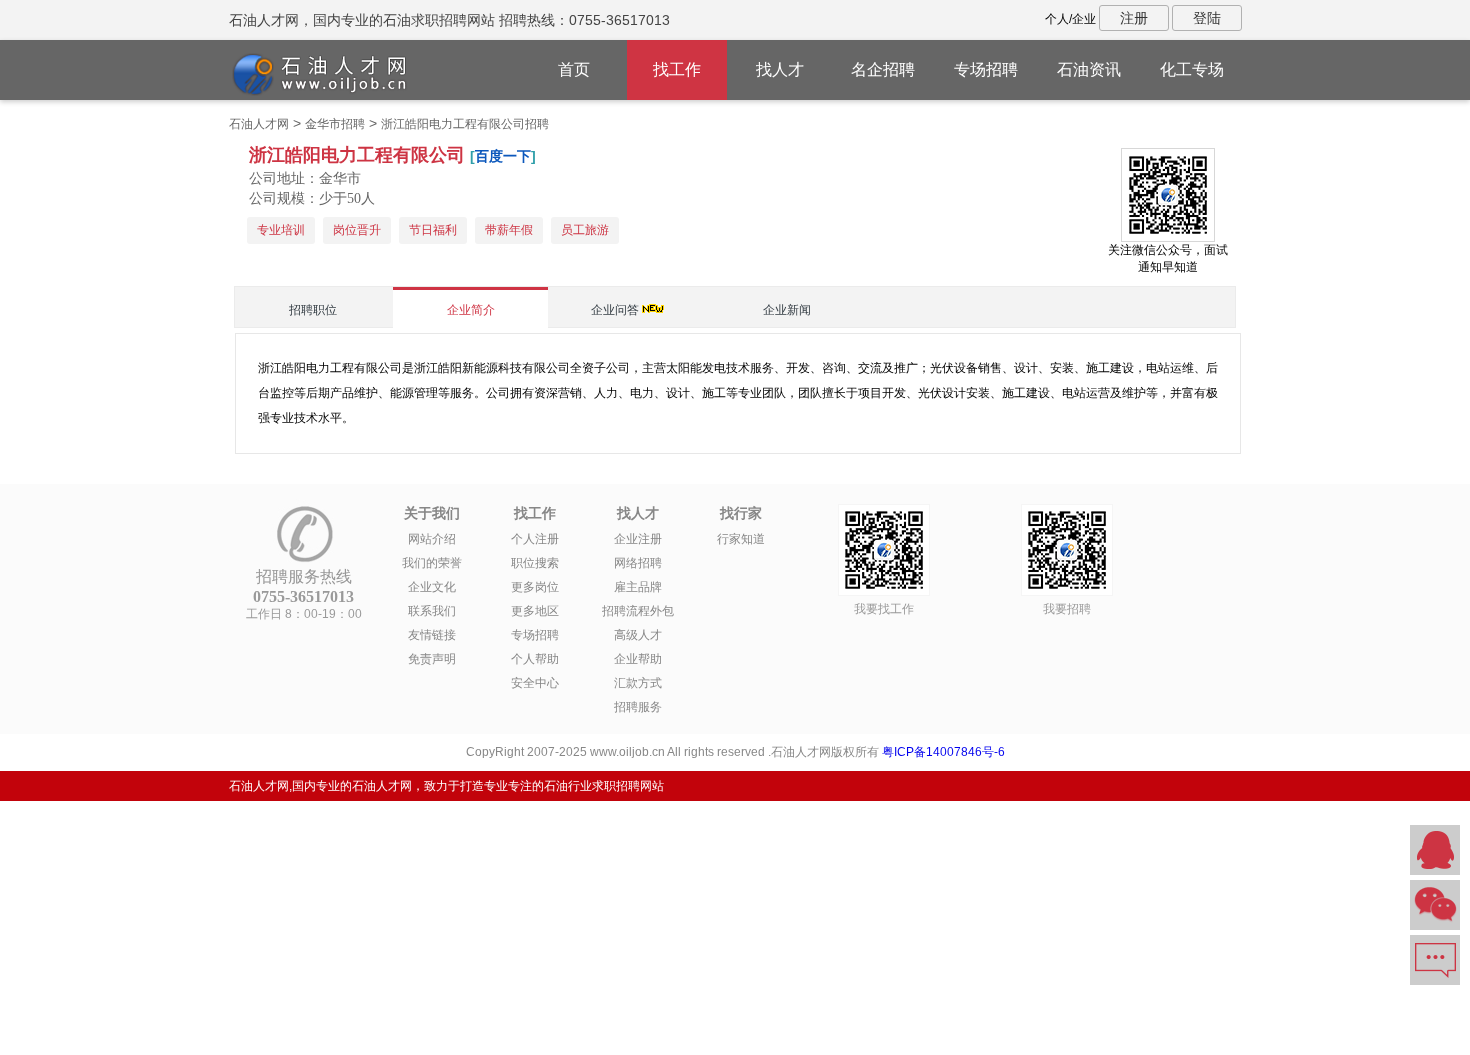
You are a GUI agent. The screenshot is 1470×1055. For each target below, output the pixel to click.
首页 (574, 69)
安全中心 (535, 683)
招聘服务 (638, 707)
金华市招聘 (335, 124)
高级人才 (638, 635)
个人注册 (535, 539)
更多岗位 (535, 587)
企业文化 (432, 587)
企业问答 (615, 310)
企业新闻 (787, 310)
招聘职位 (313, 310)
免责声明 (432, 659)
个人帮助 (535, 659)
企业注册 (638, 539)
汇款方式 (638, 683)
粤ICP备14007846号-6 (943, 752)
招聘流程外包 (638, 611)
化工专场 (1192, 69)
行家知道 (741, 539)
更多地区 (535, 611)
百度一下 (503, 156)
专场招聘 (986, 69)
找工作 (677, 69)
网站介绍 (432, 539)
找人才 (780, 69)
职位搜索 (535, 563)
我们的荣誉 (432, 563)
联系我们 (432, 611)
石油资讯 (1089, 69)
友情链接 (432, 635)
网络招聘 (638, 563)
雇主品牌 (638, 587)
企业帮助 (638, 659)
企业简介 (471, 310)
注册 (1134, 18)
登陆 (1207, 18)
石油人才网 (259, 124)
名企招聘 (883, 69)
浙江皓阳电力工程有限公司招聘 (465, 124)
